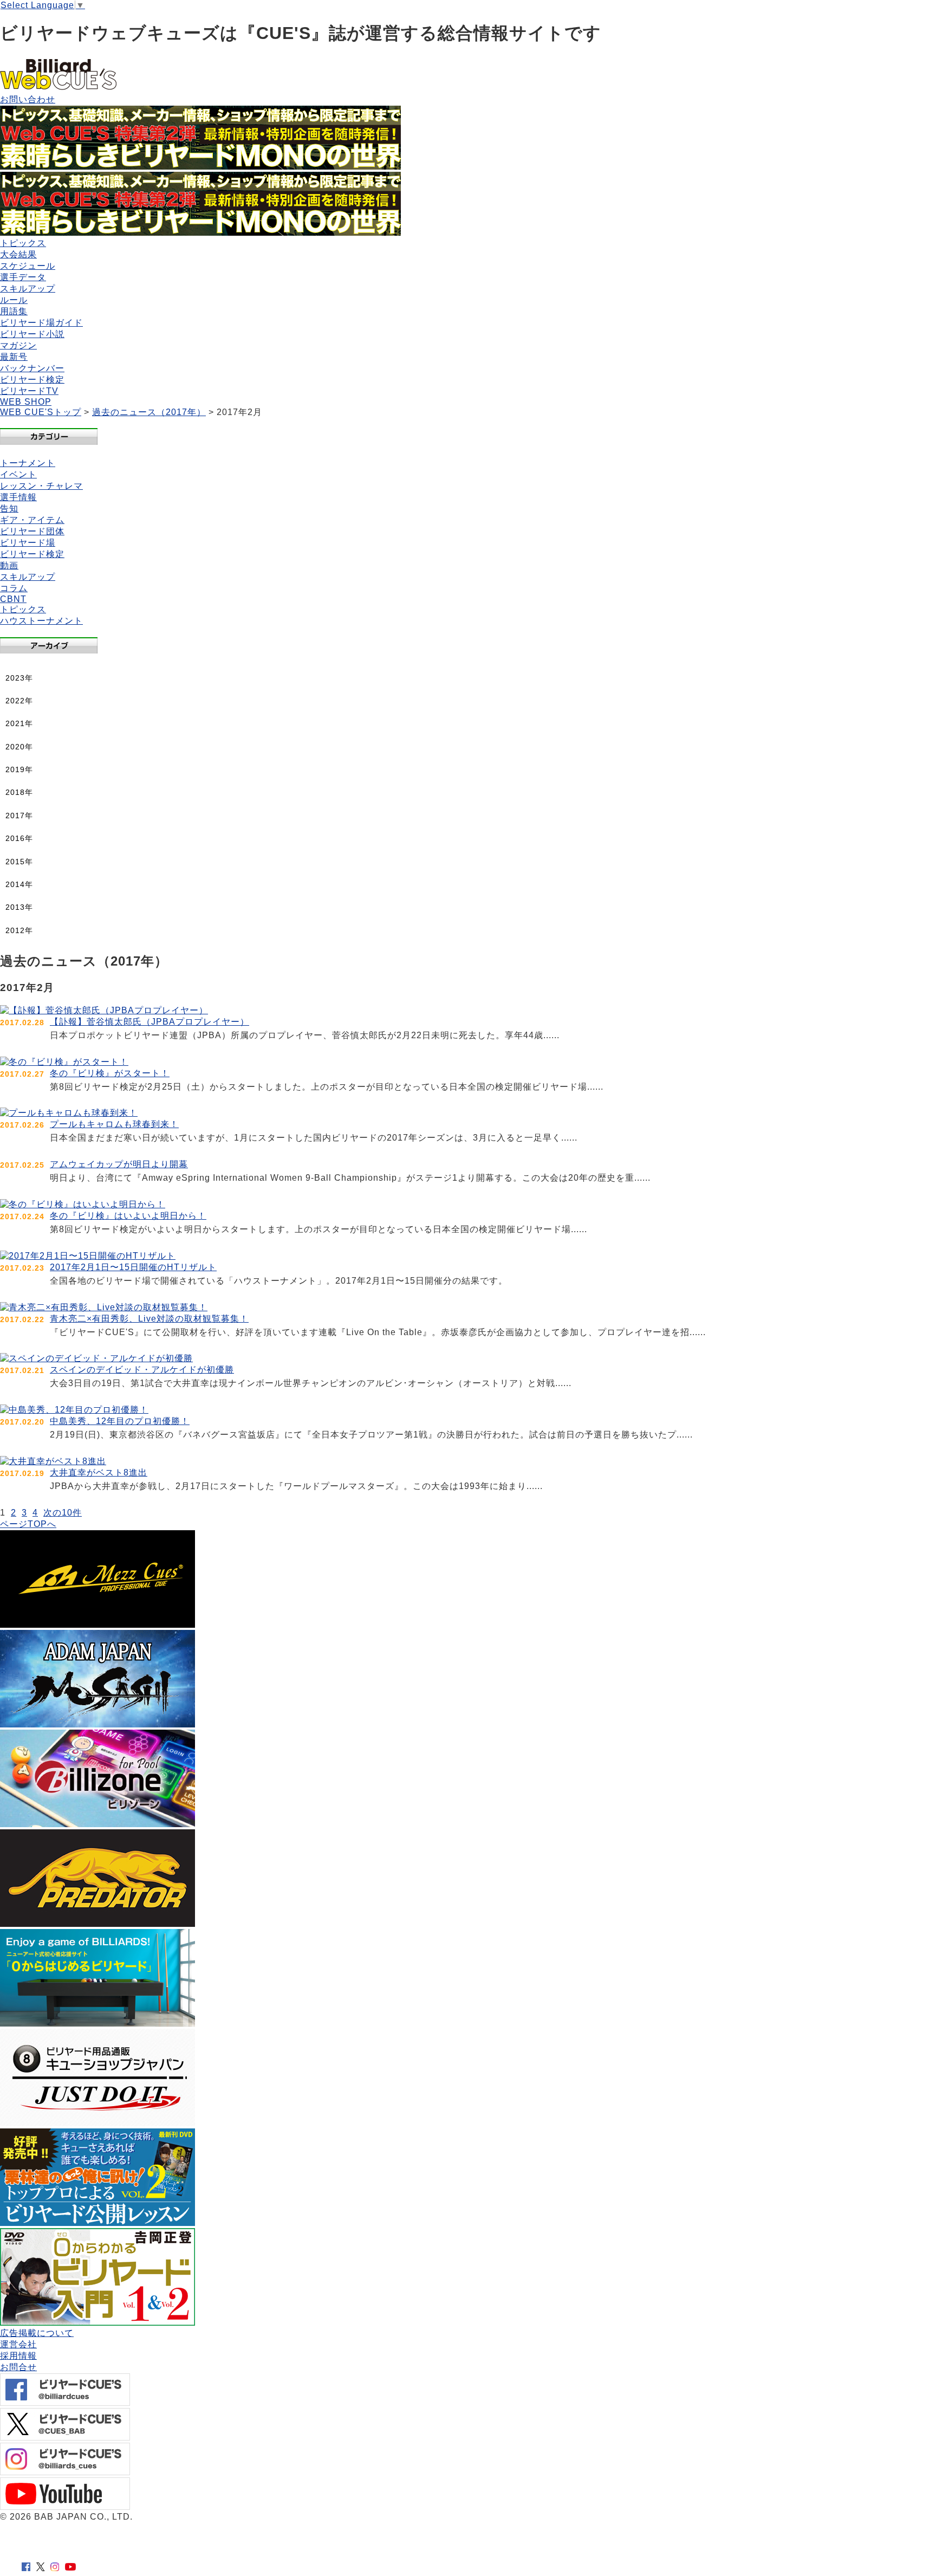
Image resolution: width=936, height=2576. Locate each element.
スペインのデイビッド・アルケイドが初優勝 (142, 1370)
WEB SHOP (26, 402)
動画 (9, 565)
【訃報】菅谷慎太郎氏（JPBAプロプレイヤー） (149, 1022)
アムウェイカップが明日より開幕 (119, 1164)
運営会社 (18, 2344)
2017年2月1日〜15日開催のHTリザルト (133, 1267)
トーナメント (28, 463)
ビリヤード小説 (32, 334)
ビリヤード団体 (32, 531)
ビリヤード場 (28, 543)
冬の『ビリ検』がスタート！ (110, 1073)
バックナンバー (32, 368)
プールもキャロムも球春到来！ (114, 1124)
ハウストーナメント (41, 621)
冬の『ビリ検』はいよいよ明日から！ (128, 1216)
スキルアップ (28, 289)
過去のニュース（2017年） (149, 412)
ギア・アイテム (32, 520)
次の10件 (63, 1513)
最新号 (14, 357)
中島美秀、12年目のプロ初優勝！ (120, 1421)
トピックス (23, 243)
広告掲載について (37, 2333)
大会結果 (18, 254)
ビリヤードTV (29, 391)
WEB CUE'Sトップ (41, 412)
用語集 (14, 311)
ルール (14, 300)
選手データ (23, 277)
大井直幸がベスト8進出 (99, 1473)
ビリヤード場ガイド (41, 323)
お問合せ (18, 2367)
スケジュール (28, 266)
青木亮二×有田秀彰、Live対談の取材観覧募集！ (149, 1319)
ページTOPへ (28, 1524)
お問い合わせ (28, 99)
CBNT (13, 599)
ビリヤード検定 (32, 380)
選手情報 (18, 497)
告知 (9, 509)
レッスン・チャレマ (41, 486)
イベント (18, 474)
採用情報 (18, 2356)
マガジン (18, 345)
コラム (14, 588)
